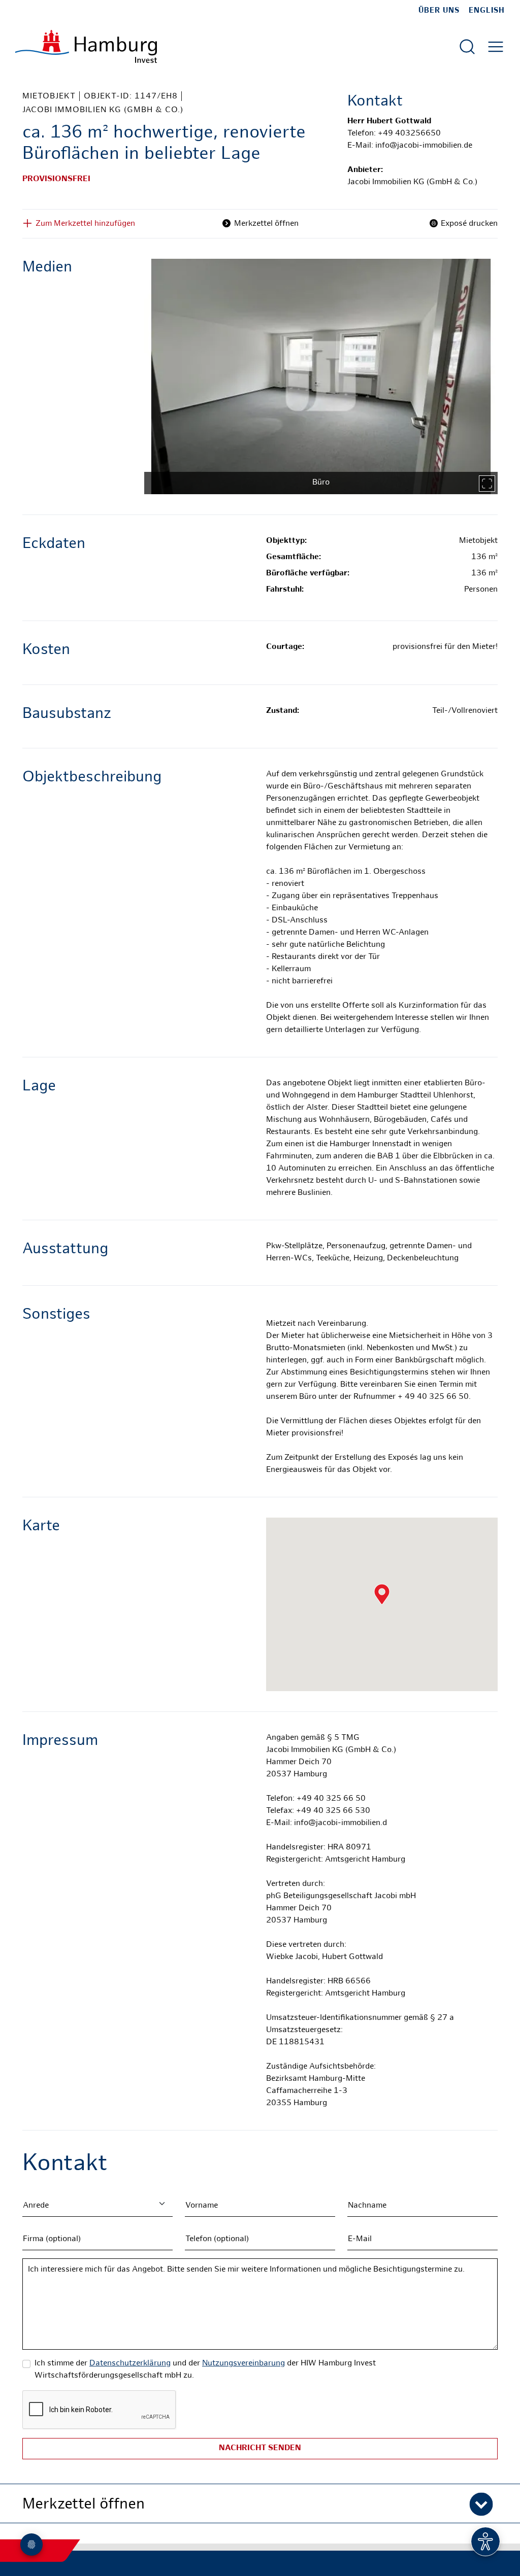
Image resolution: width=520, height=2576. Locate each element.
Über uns (439, 11)
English (487, 11)
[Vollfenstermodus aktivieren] (487, 484)
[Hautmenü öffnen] (496, 47)
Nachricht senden (260, 2448)
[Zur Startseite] (86, 46)
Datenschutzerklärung (130, 2364)
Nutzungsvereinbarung (243, 2364)
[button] (260, 2503)
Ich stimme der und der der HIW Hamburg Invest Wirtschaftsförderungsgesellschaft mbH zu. (205, 2370)
